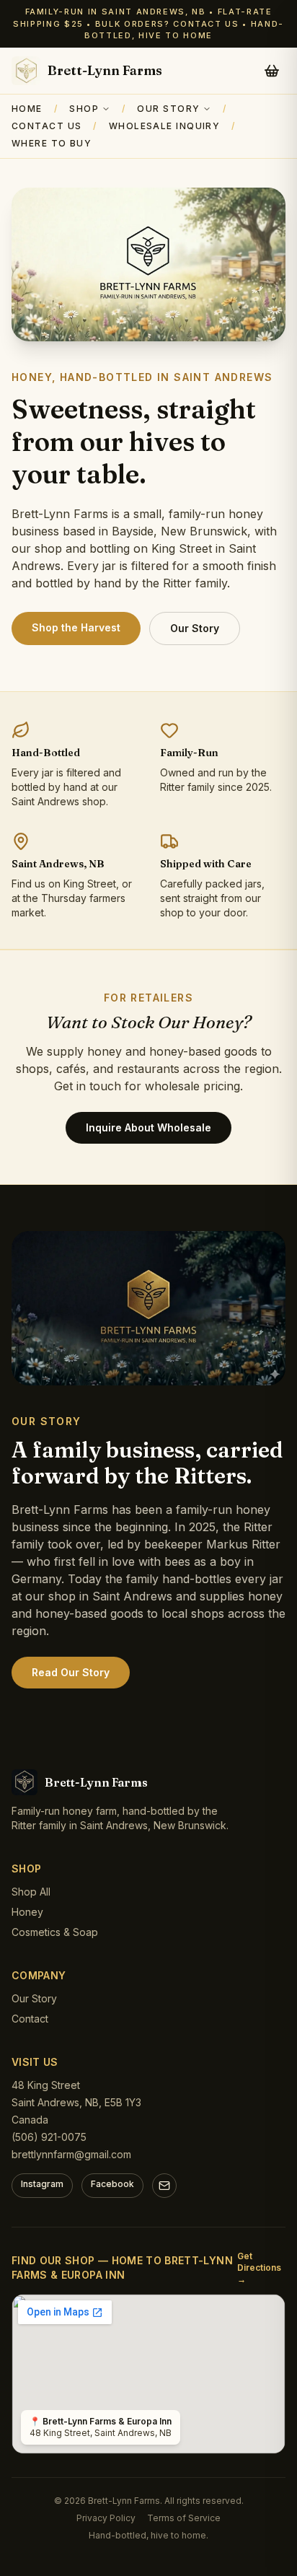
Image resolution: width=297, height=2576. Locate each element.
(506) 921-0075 (49, 2137)
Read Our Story (71, 1672)
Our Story (168, 109)
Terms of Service (184, 2518)
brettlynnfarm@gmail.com (71, 2154)
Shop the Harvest (76, 627)
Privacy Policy (106, 2518)
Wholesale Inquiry (164, 126)
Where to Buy (52, 143)
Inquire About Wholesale (148, 1127)
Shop (84, 109)
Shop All (31, 1892)
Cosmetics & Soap (55, 1932)
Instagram (42, 2184)
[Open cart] (272, 71)
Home (27, 109)
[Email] (164, 2186)
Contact (30, 2019)
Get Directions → (259, 2268)
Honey (27, 1912)
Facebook (112, 2184)
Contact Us (46, 126)
